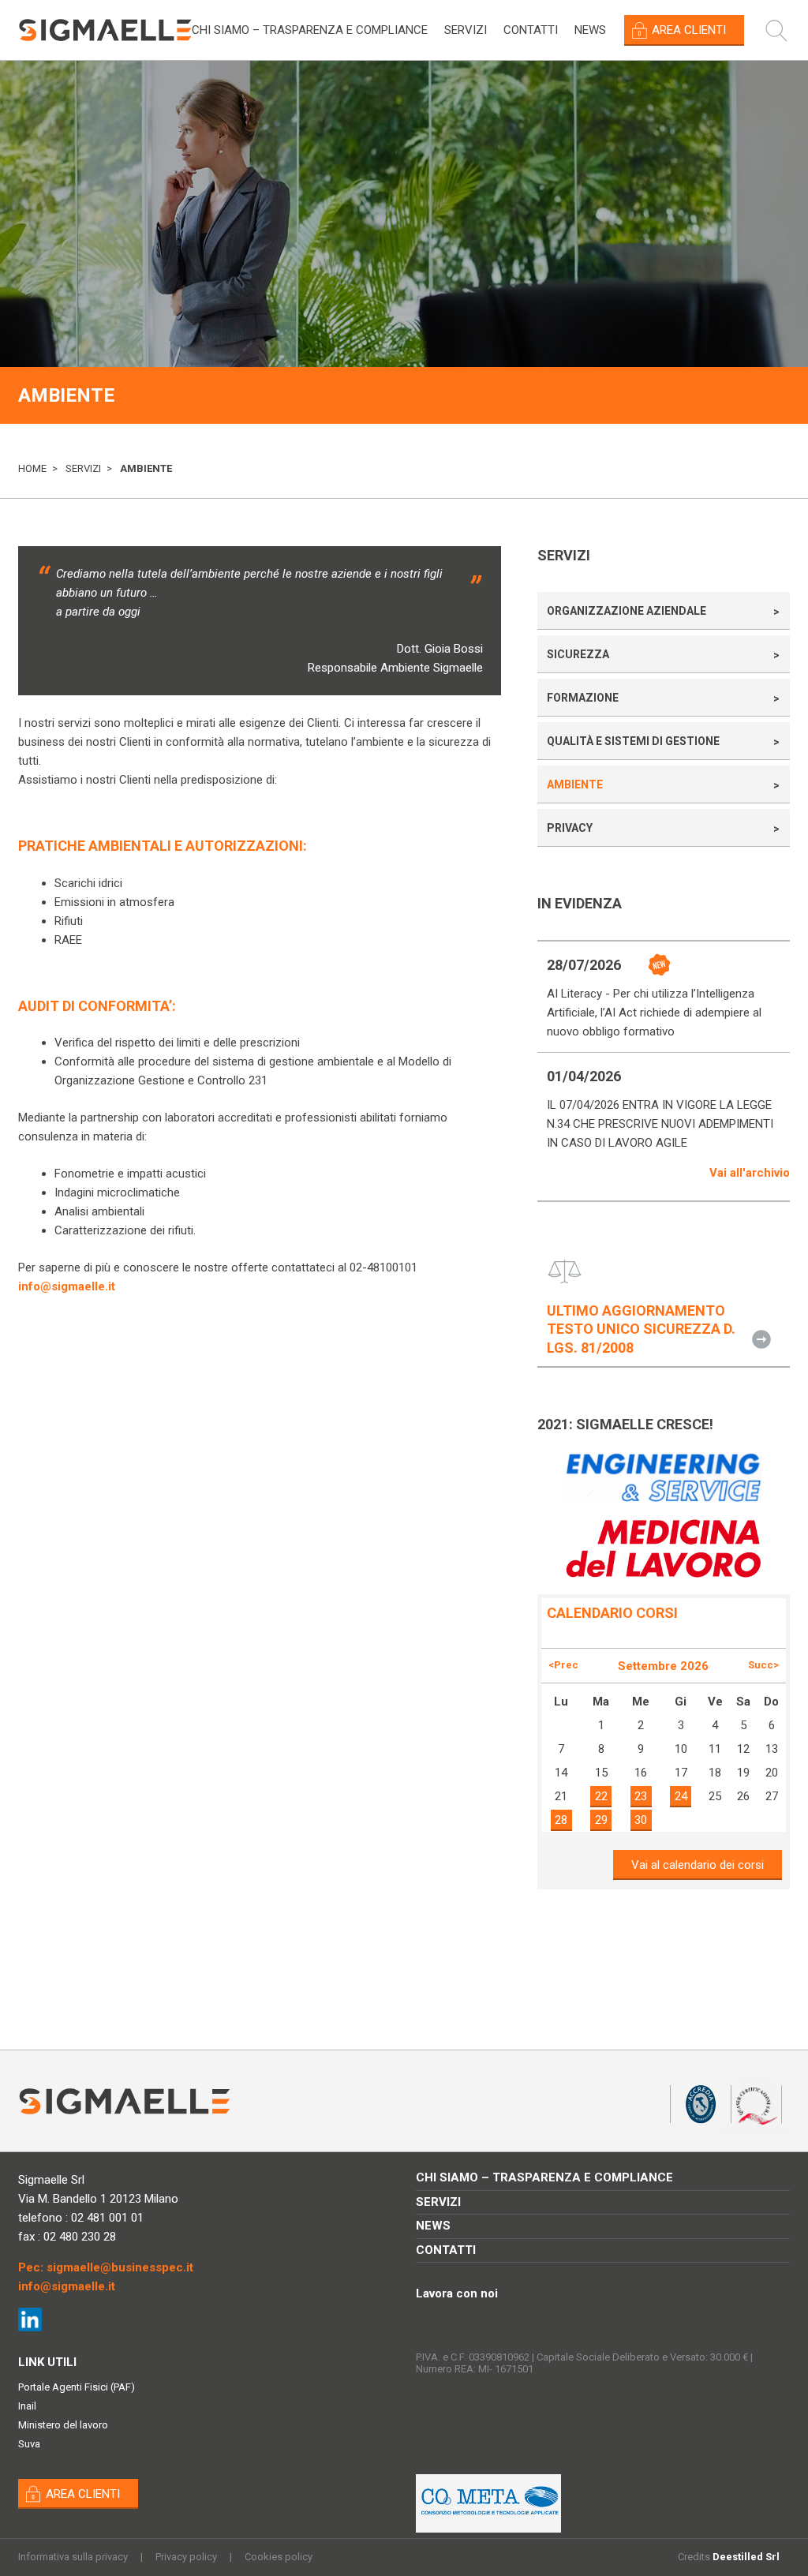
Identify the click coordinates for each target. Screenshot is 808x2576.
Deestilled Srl (746, 2557)
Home (32, 468)
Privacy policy (186, 2557)
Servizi (466, 30)
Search (784, 30)
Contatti (531, 30)
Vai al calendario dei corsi (698, 1865)
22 (601, 1796)
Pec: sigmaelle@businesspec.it (106, 2267)
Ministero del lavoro (63, 2425)
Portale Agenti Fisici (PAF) (77, 2387)
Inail (27, 2406)
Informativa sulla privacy (73, 2557)
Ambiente (575, 784)
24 (681, 1796)
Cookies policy (279, 2557)
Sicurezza (578, 654)
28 (561, 1820)
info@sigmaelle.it (67, 1286)
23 (641, 1796)
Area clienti (689, 30)
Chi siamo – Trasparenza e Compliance (310, 30)
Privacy (570, 828)
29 (601, 1820)
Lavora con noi (457, 2293)
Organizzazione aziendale (627, 611)
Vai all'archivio (750, 1173)
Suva (29, 2444)
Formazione (583, 698)
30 (641, 1820)
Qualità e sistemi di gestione (633, 741)
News (590, 30)
